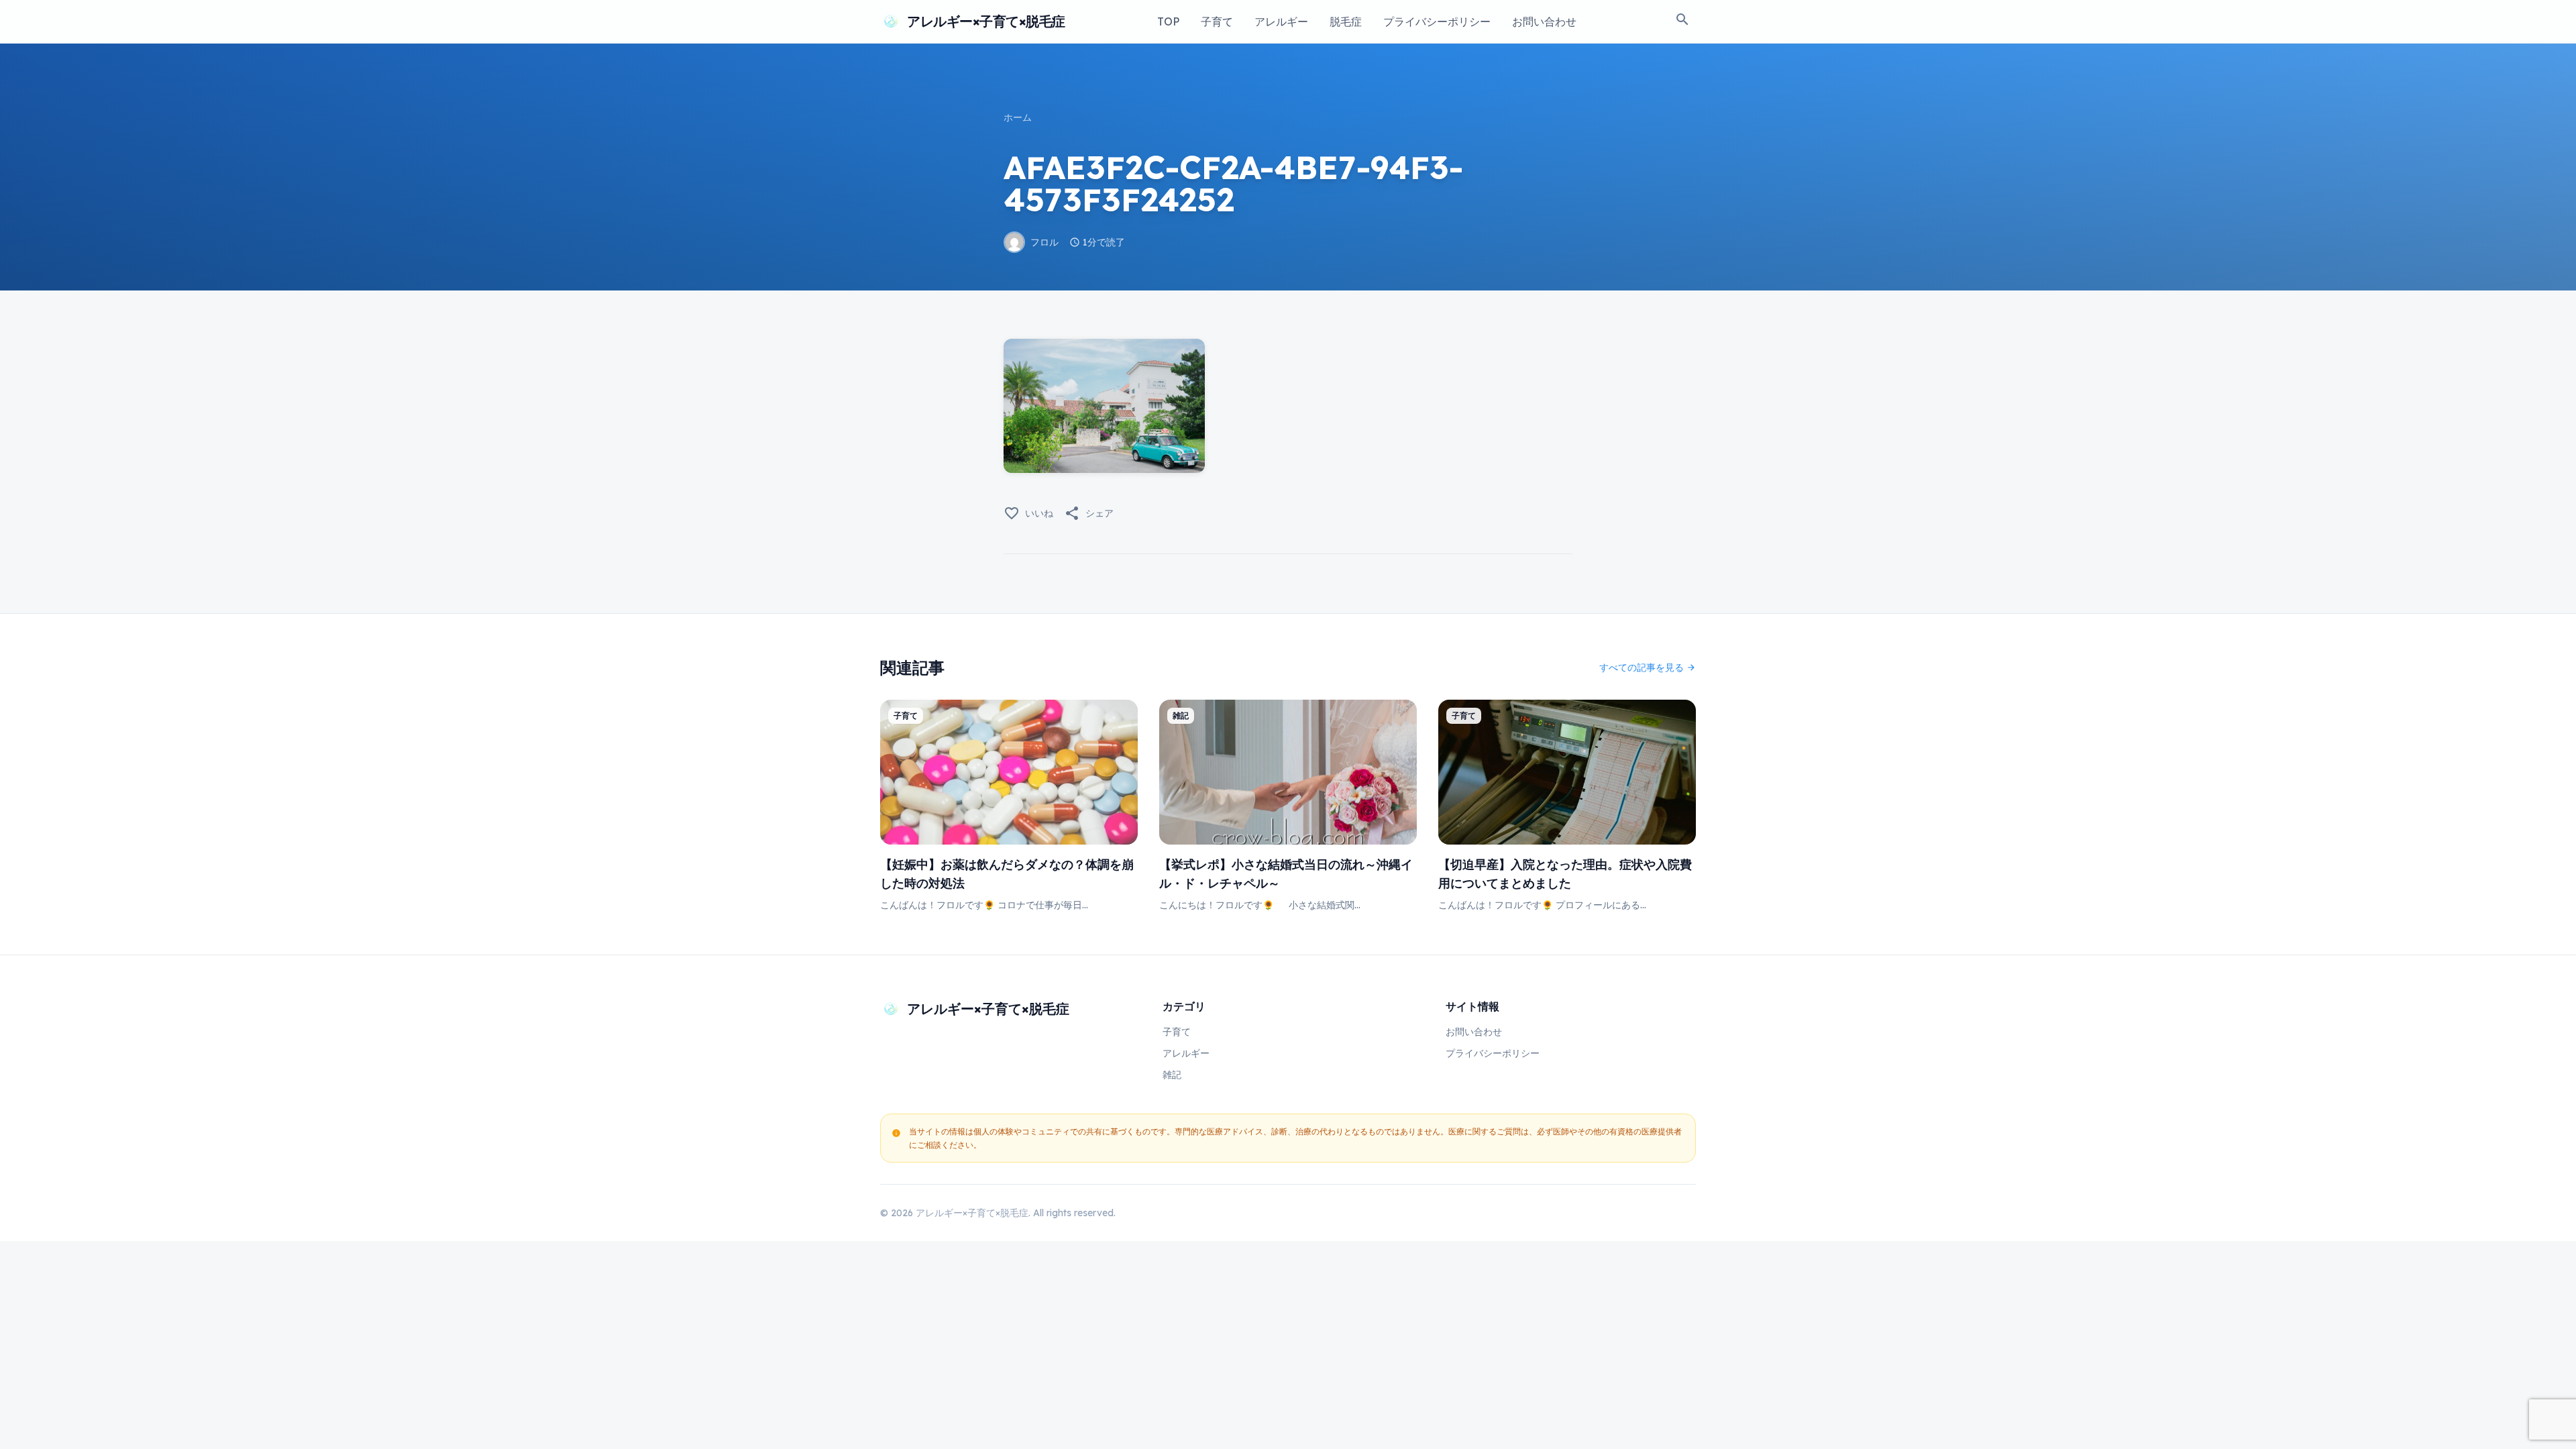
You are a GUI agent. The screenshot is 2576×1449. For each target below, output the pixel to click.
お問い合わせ (1544, 21)
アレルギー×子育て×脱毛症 (986, 21)
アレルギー (1281, 21)
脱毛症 (1346, 21)
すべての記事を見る (1648, 667)
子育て (1217, 21)
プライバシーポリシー (1437, 21)
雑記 (1172, 1075)
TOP (1168, 21)
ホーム (1018, 117)
